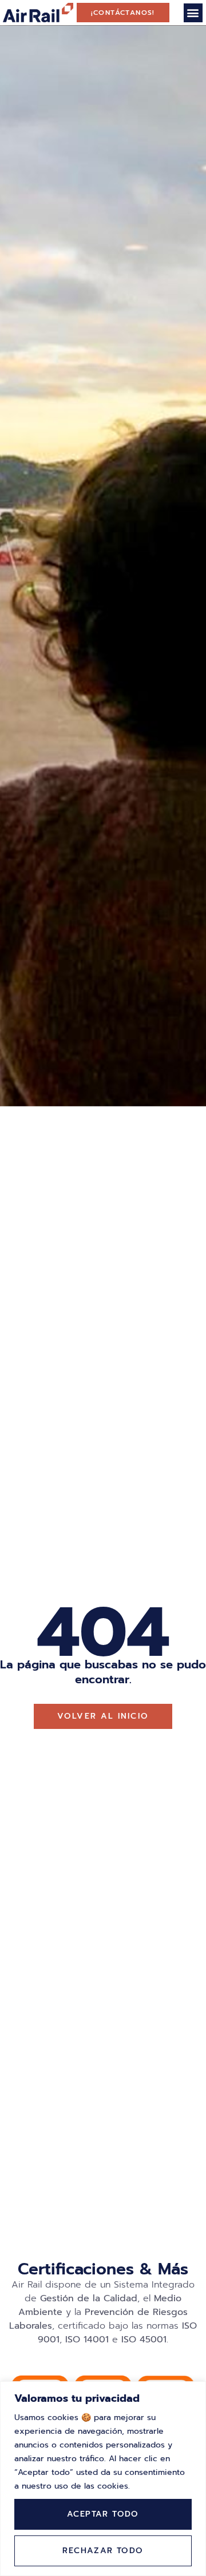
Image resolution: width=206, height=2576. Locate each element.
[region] (103, 2479)
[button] (193, 13)
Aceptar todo (103, 2514)
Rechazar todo (103, 2551)
